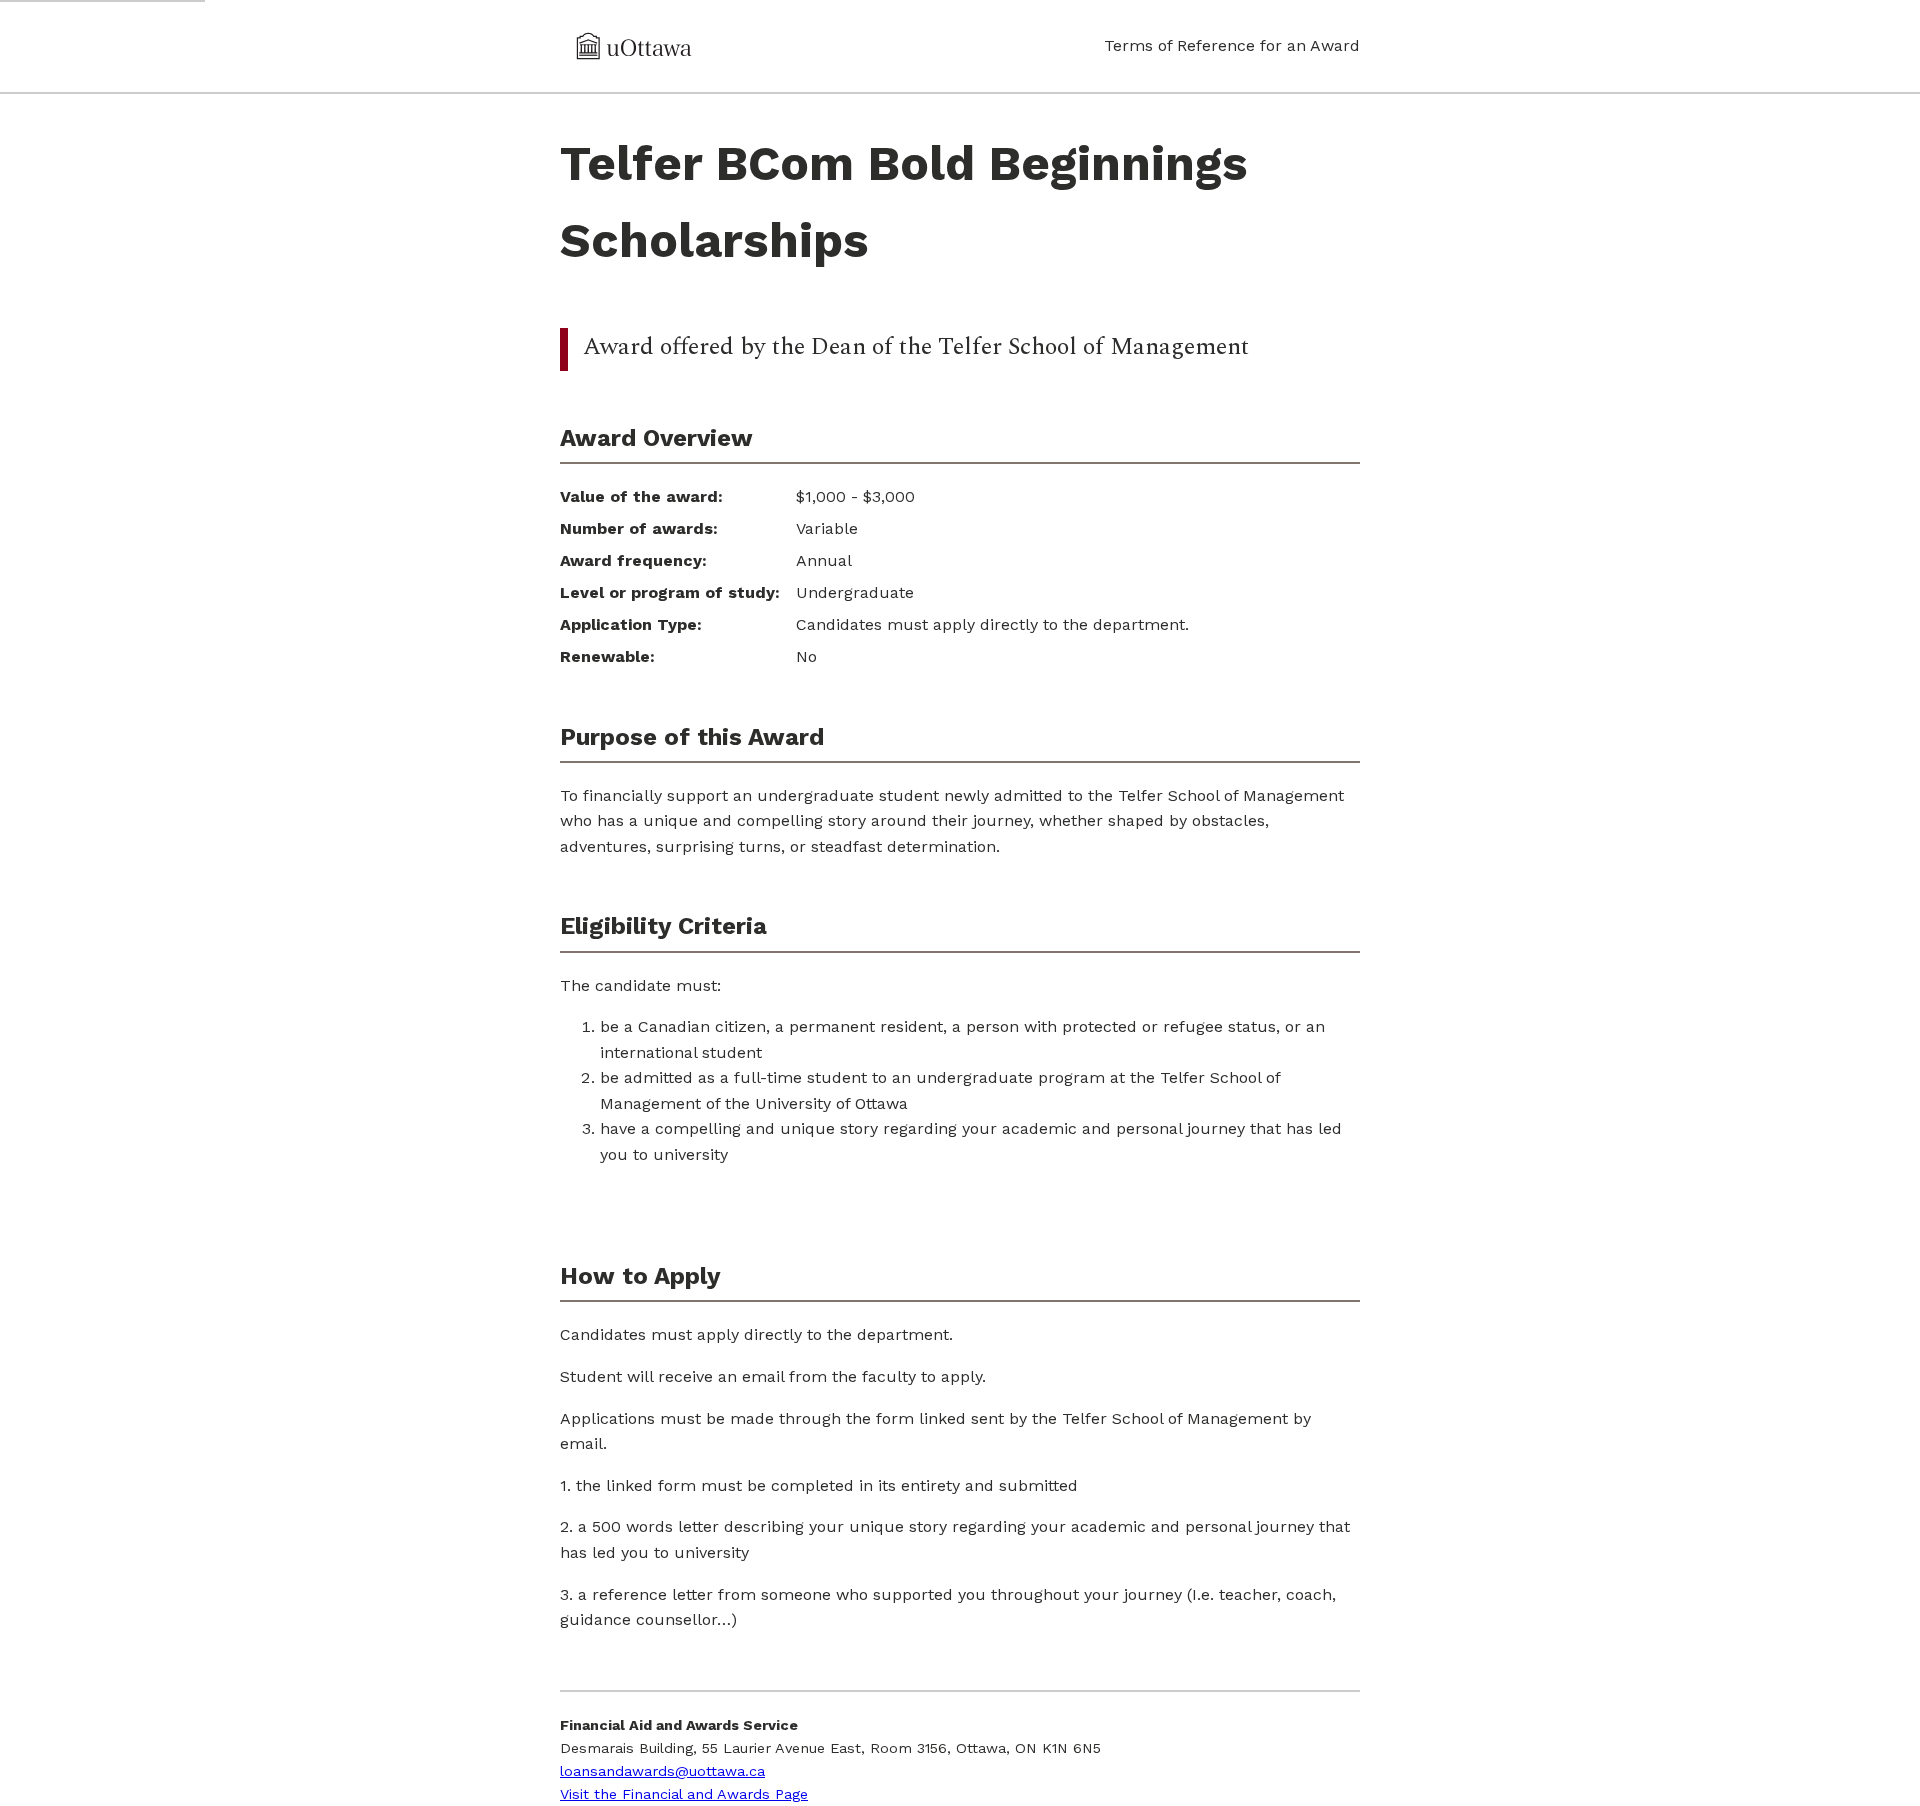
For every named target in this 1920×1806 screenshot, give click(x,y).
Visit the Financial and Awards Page (684, 1794)
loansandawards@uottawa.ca (662, 1771)
